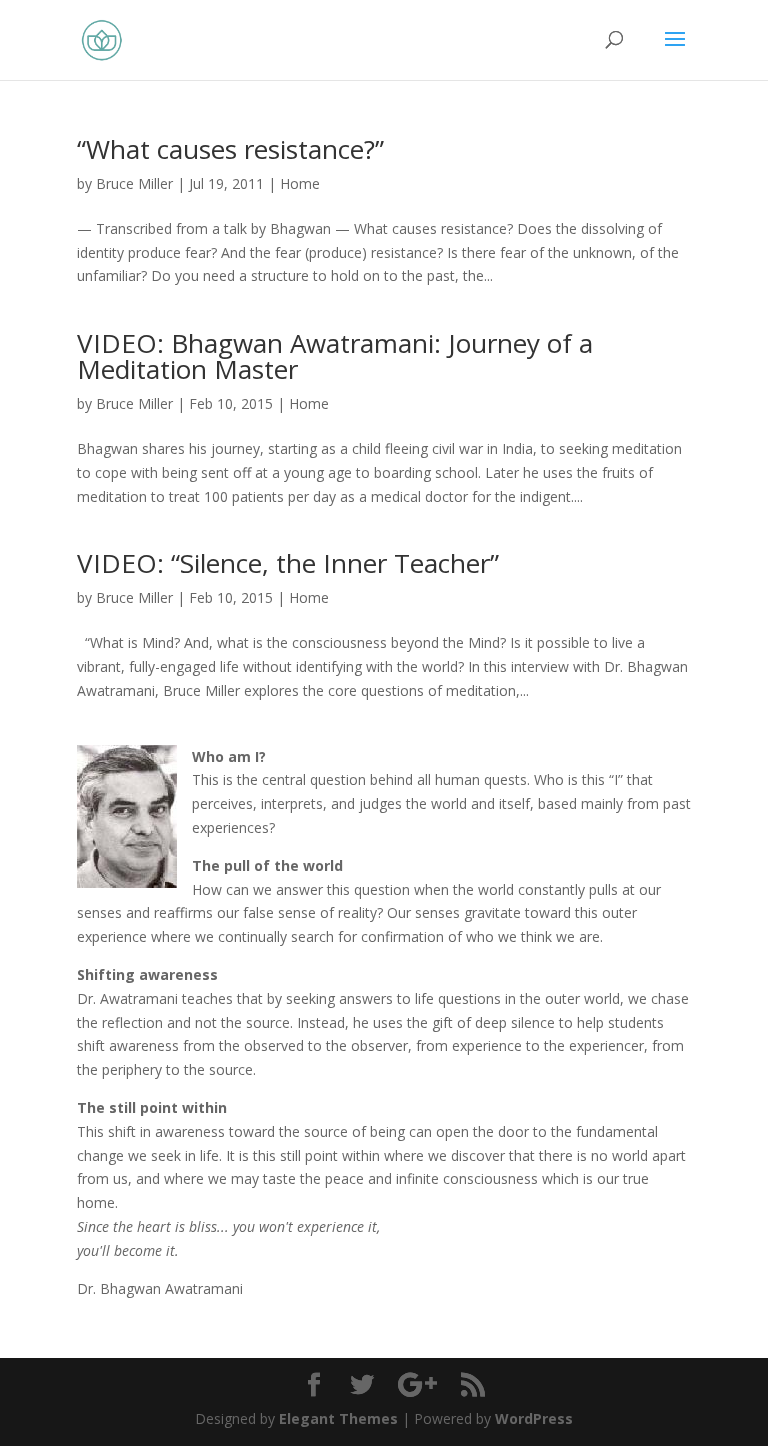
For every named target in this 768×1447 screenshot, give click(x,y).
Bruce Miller (134, 183)
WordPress (534, 1418)
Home (300, 183)
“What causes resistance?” (230, 149)
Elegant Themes (338, 1418)
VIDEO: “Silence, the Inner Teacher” (288, 563)
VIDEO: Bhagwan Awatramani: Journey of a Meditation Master (335, 356)
